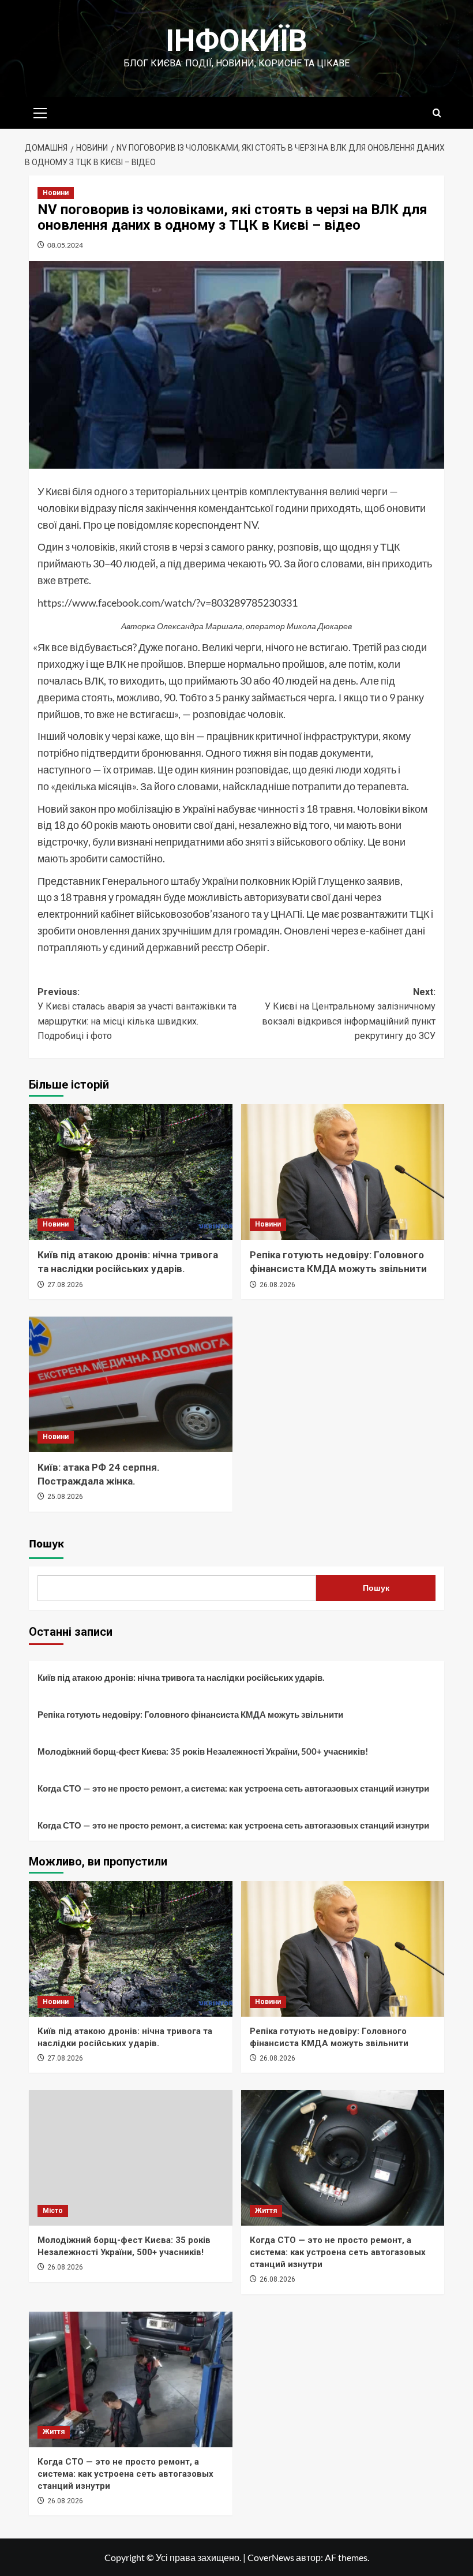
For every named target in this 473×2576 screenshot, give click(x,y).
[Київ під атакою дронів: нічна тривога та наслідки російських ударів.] (131, 1172)
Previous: (137, 1014)
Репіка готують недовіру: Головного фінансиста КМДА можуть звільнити (190, 1714)
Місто (53, 2211)
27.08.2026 (65, 1285)
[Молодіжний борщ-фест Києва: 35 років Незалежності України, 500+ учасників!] (131, 2158)
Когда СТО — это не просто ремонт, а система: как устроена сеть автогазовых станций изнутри (233, 1788)
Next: (349, 1014)
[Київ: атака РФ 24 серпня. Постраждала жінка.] (131, 1384)
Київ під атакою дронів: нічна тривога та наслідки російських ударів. (181, 1677)
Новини (56, 193)
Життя (266, 2211)
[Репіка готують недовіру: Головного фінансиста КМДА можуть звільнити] (343, 1172)
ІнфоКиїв (236, 41)
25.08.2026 (65, 1497)
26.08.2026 (277, 1285)
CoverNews (271, 2557)
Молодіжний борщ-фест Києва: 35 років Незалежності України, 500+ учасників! (203, 1751)
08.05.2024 (65, 245)
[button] (40, 111)
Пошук (46, 1544)
